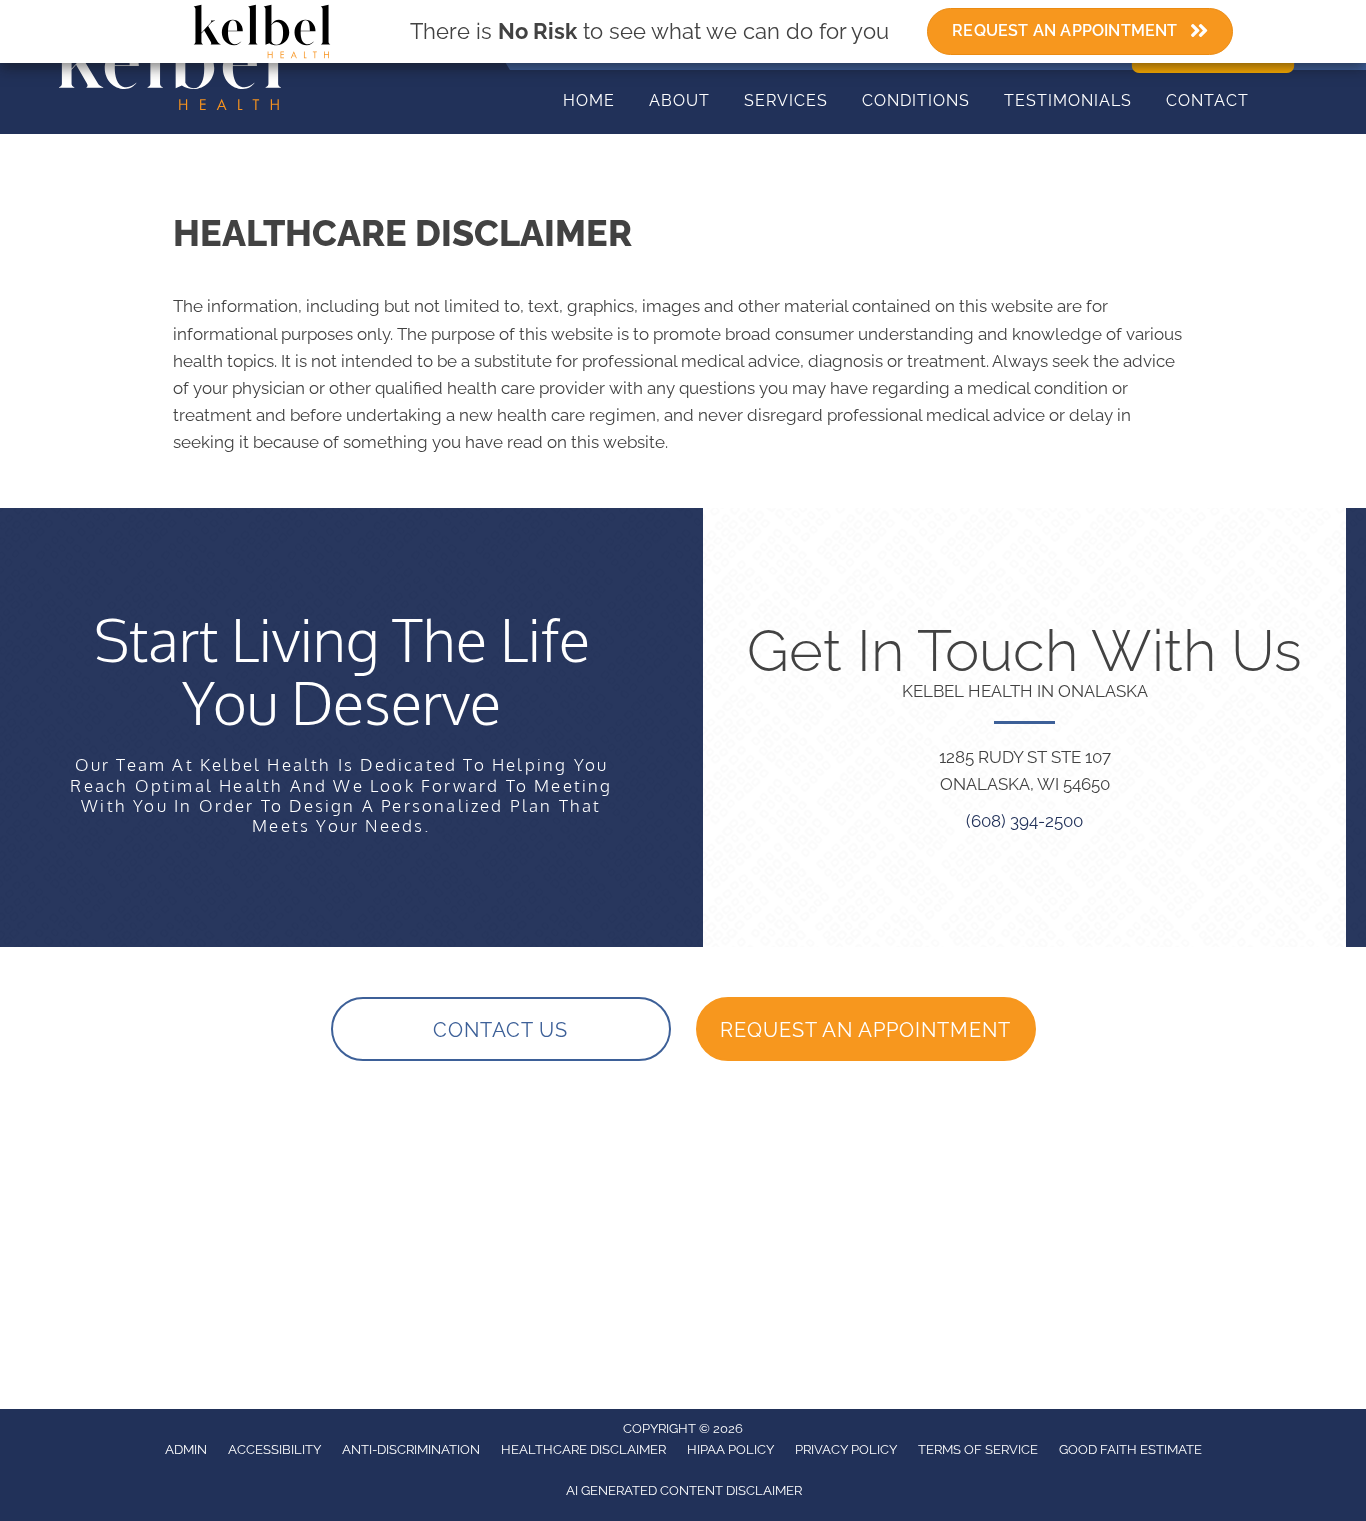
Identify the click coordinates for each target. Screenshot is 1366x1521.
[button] (501, 1029)
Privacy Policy (846, 1449)
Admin (186, 1449)
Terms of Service (978, 1449)
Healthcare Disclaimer (583, 1449)
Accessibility (274, 1449)
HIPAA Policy (730, 1449)
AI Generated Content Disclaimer (684, 1490)
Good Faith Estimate (1130, 1449)
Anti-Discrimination (411, 1449)
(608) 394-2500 (1024, 821)
